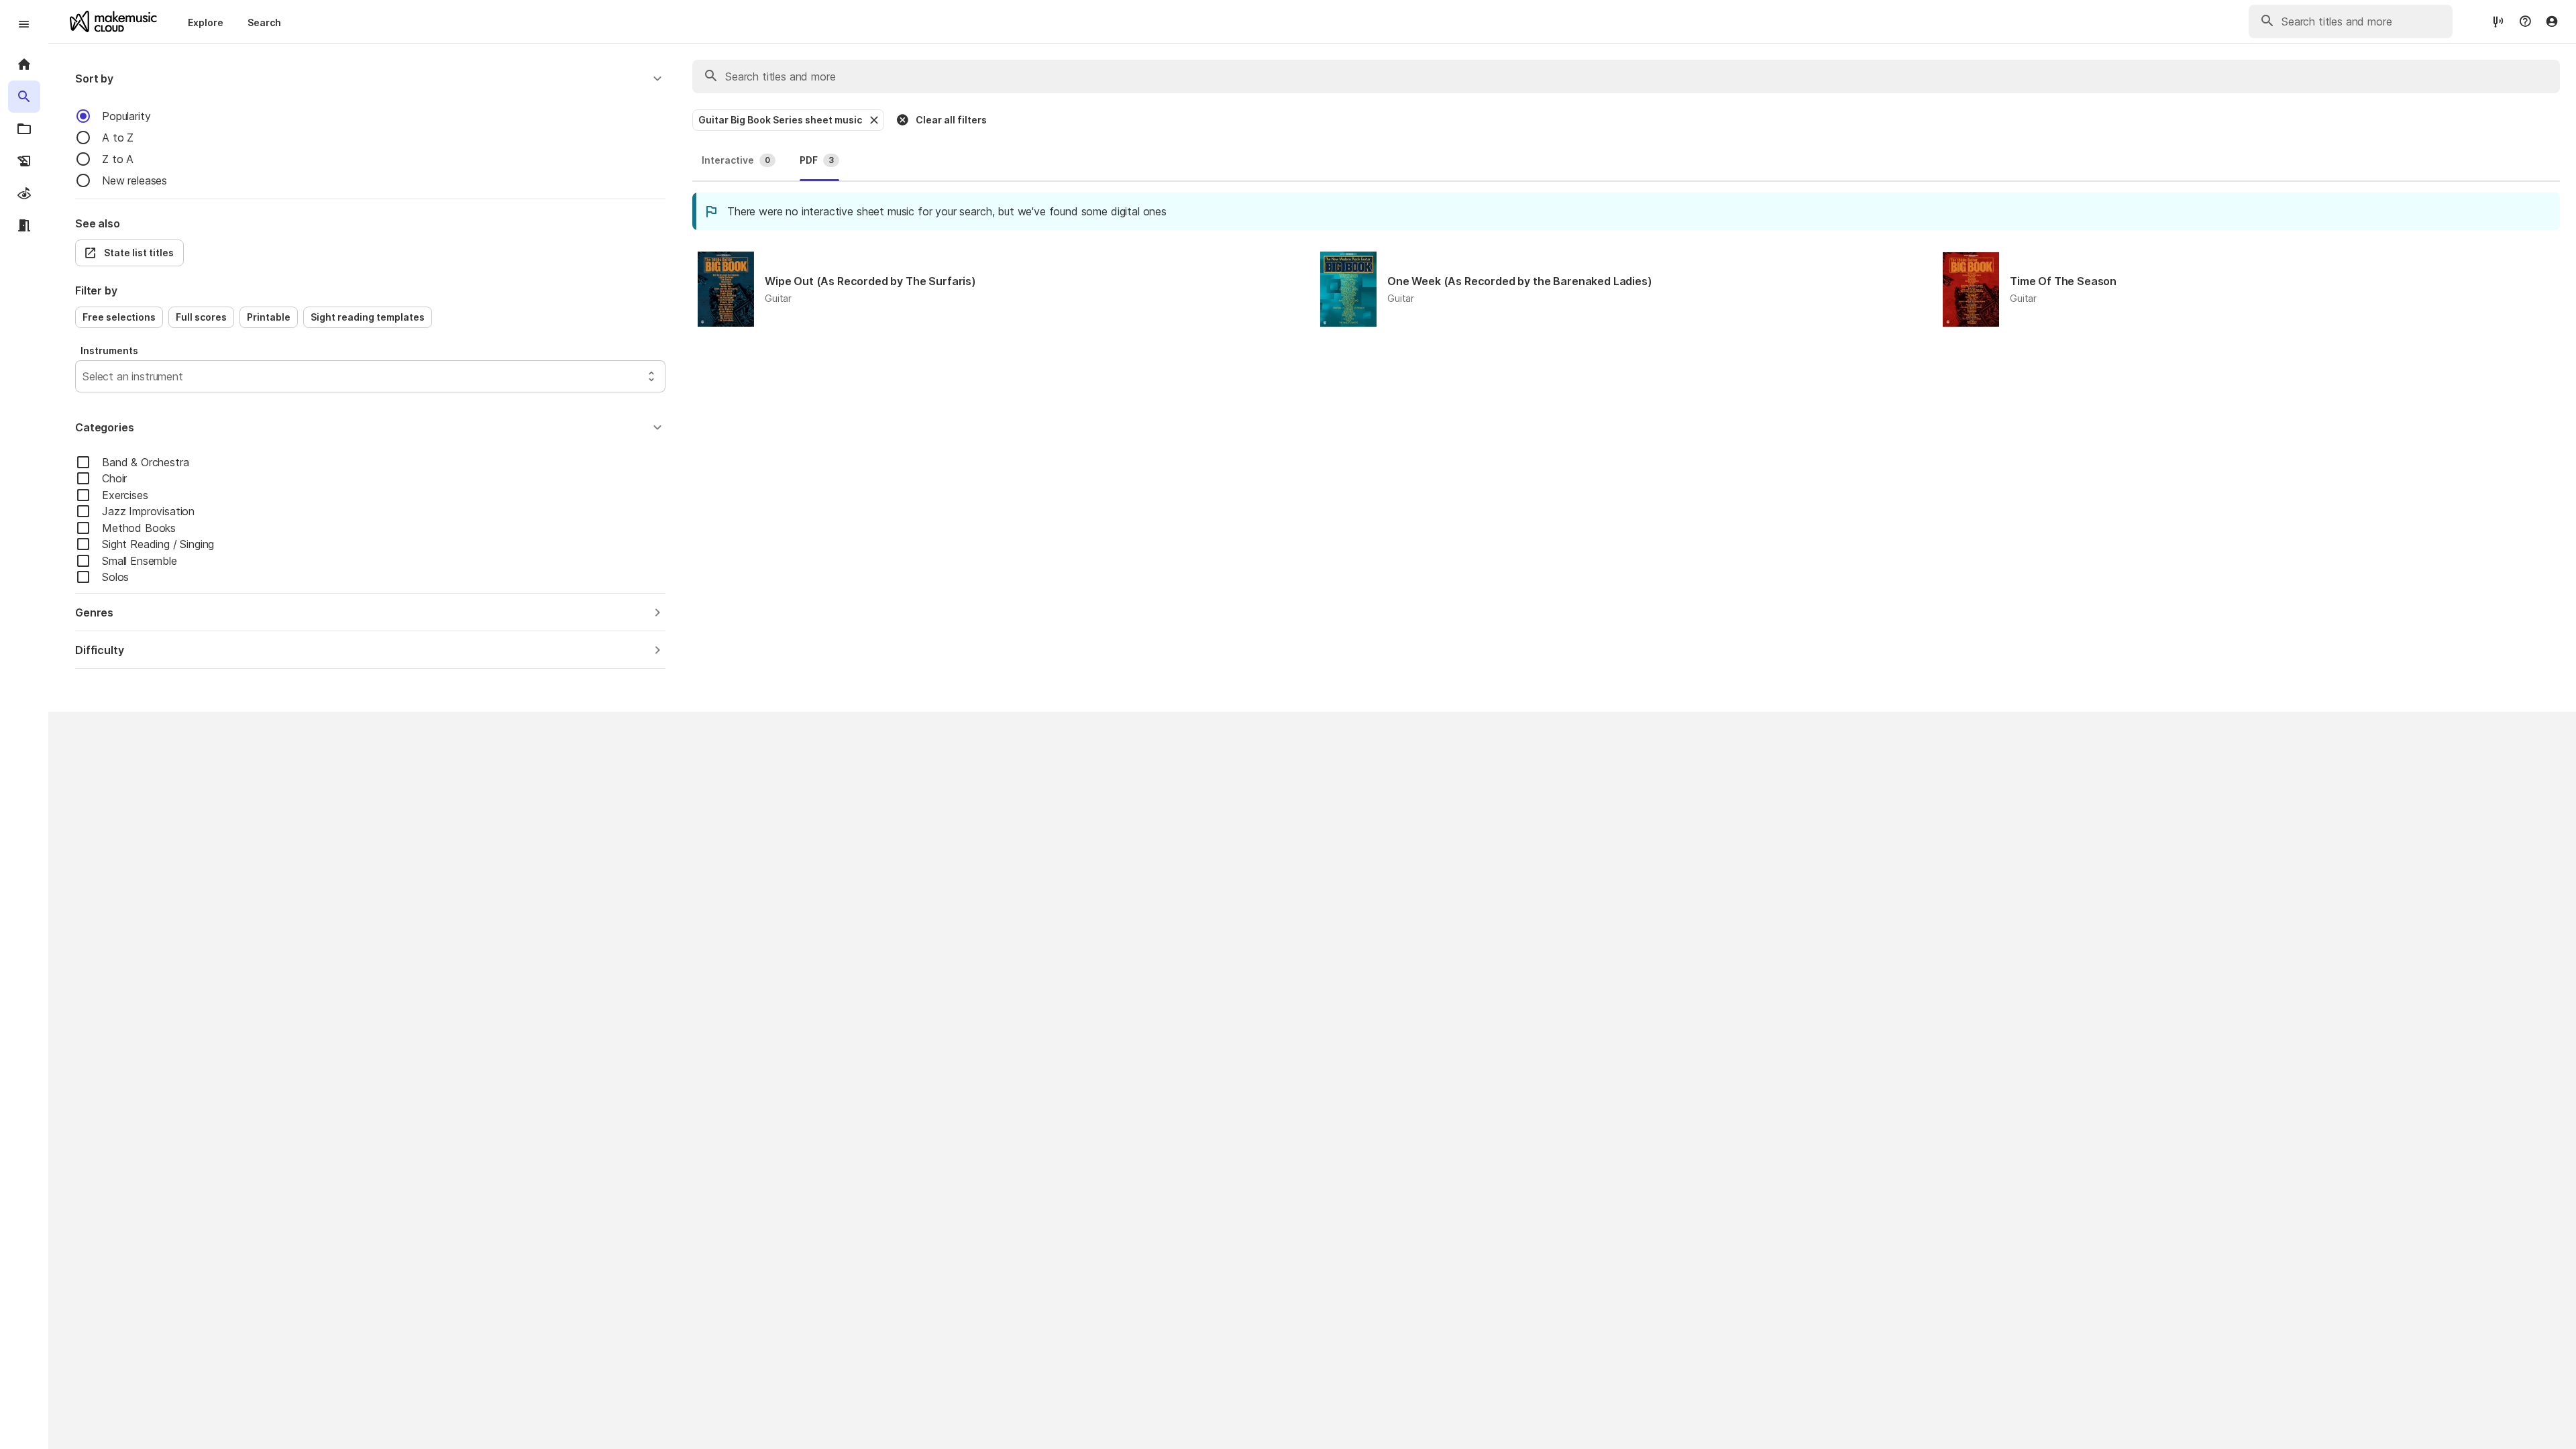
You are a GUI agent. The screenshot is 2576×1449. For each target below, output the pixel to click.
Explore (206, 22)
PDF (817, 160)
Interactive (736, 160)
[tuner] (2498, 21)
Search (264, 22)
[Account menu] (2552, 21)
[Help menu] (2525, 21)
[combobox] (84, 376)
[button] (370, 78)
